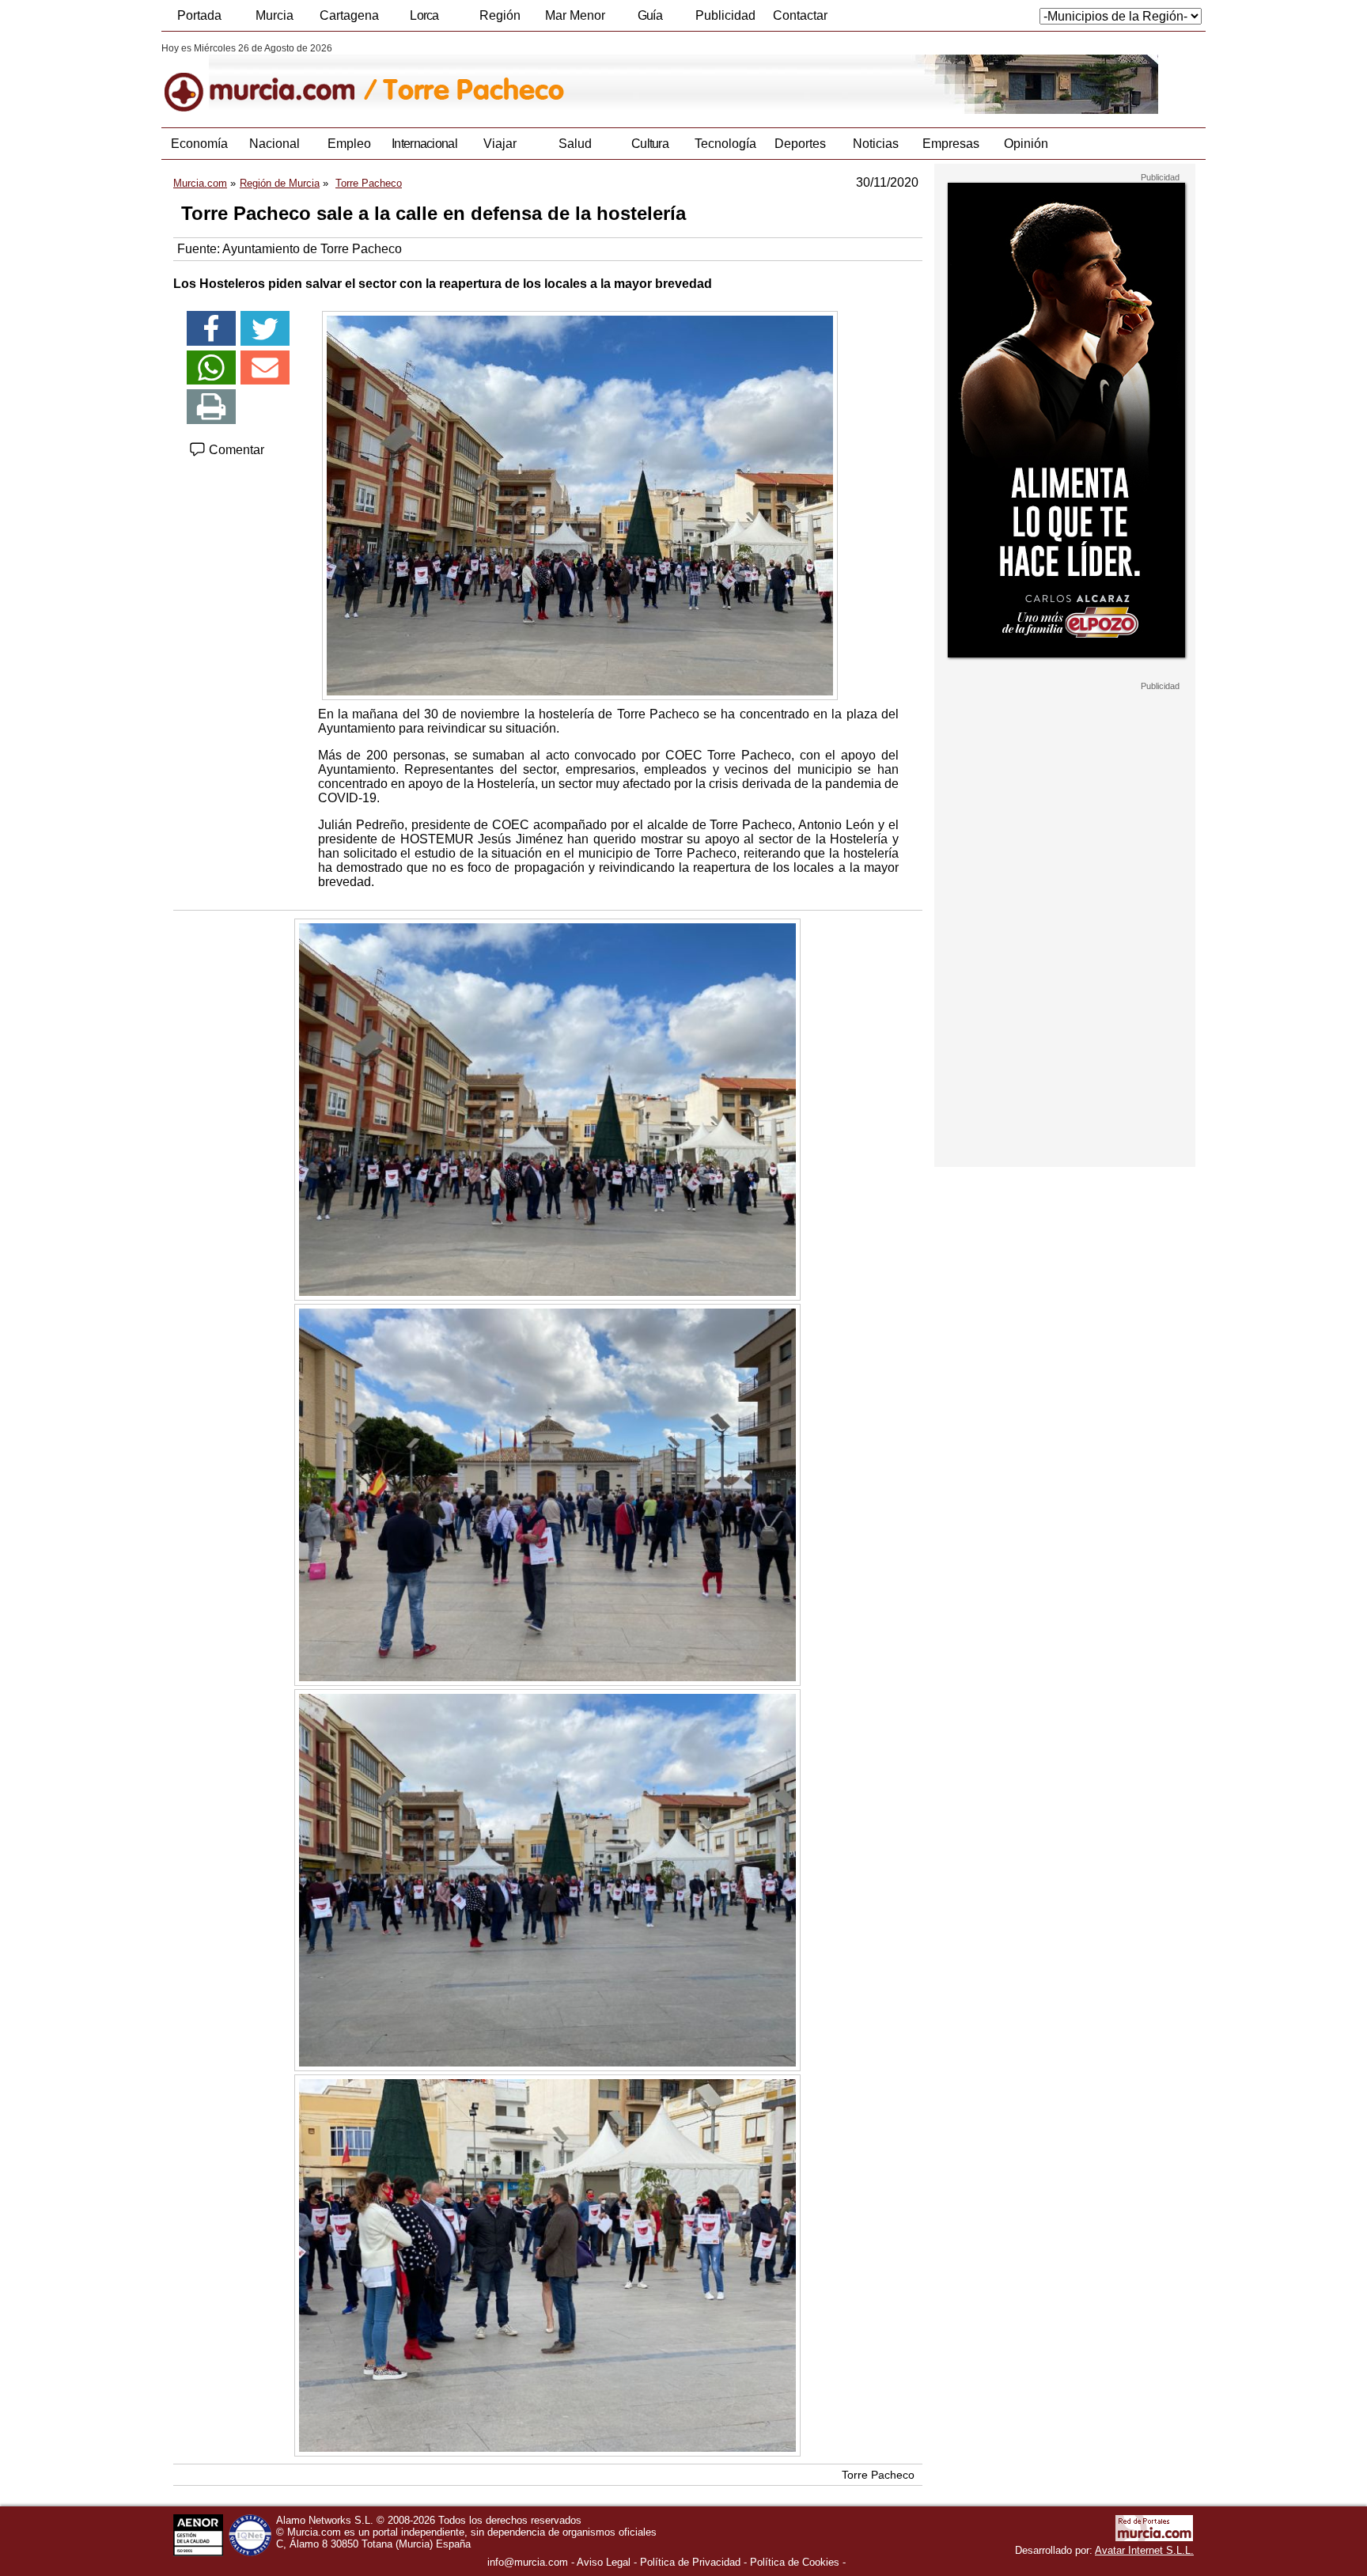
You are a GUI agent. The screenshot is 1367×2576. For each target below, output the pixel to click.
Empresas (951, 144)
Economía (199, 144)
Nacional (275, 144)
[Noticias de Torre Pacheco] (547, 78)
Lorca (424, 15)
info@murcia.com (528, 2562)
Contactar (800, 15)
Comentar (235, 450)
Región (500, 15)
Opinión (1026, 144)
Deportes (800, 144)
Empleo (349, 144)
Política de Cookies (795, 2562)
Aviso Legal (604, 2562)
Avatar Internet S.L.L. (1144, 2550)
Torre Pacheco (878, 2475)
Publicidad (725, 15)
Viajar (500, 144)
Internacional (424, 144)
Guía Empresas (649, 20)
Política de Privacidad (690, 2562)
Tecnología (725, 144)
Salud (575, 144)
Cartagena (349, 15)
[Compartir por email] (265, 368)
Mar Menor (575, 15)
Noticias (876, 144)
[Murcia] (270, 78)
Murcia (275, 15)
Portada (199, 15)
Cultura (650, 144)
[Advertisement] (1065, 929)
